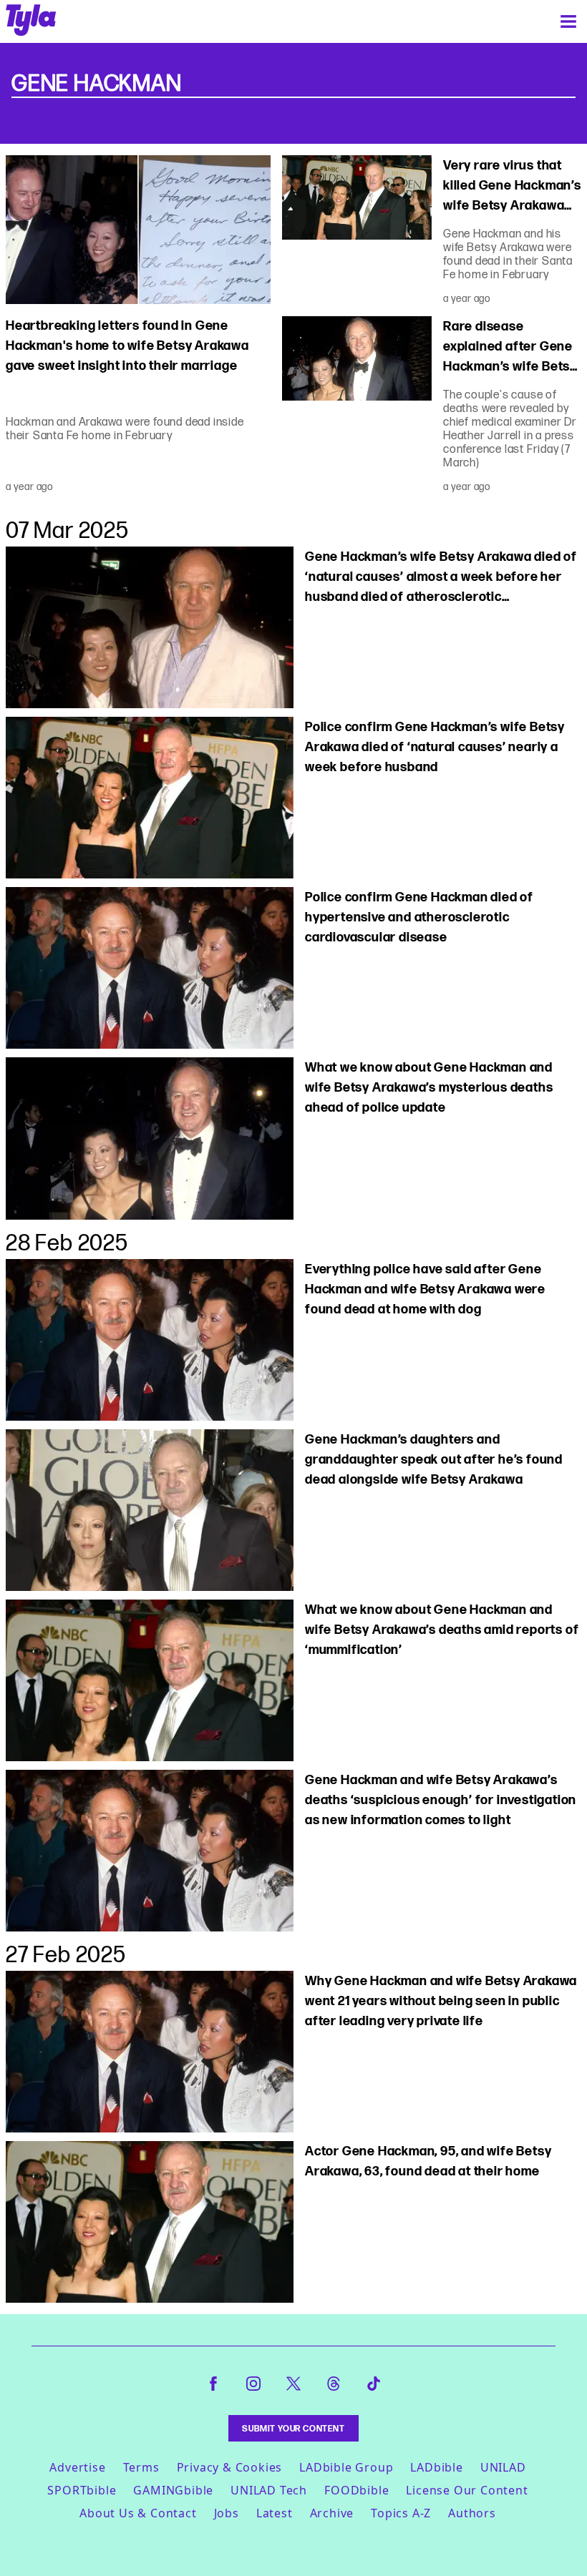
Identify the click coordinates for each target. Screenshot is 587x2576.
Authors (472, 2513)
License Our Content (467, 2490)
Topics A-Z (401, 2513)
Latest (275, 2513)
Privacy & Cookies (230, 2467)
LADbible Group (346, 2467)
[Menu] (568, 21)
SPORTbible (82, 2490)
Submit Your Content (293, 2428)
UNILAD (503, 2467)
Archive (332, 2513)
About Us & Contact (138, 2513)
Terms (141, 2467)
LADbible (436, 2467)
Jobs (227, 2513)
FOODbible (356, 2490)
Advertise (77, 2467)
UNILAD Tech (269, 2490)
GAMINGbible (173, 2490)
